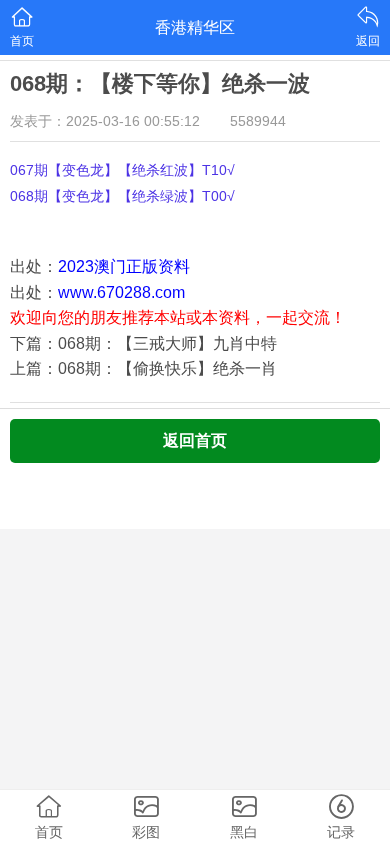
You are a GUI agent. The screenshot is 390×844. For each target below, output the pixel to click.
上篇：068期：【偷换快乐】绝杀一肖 (143, 368)
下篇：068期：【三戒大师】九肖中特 (143, 343)
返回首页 (195, 440)
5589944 (258, 121)
